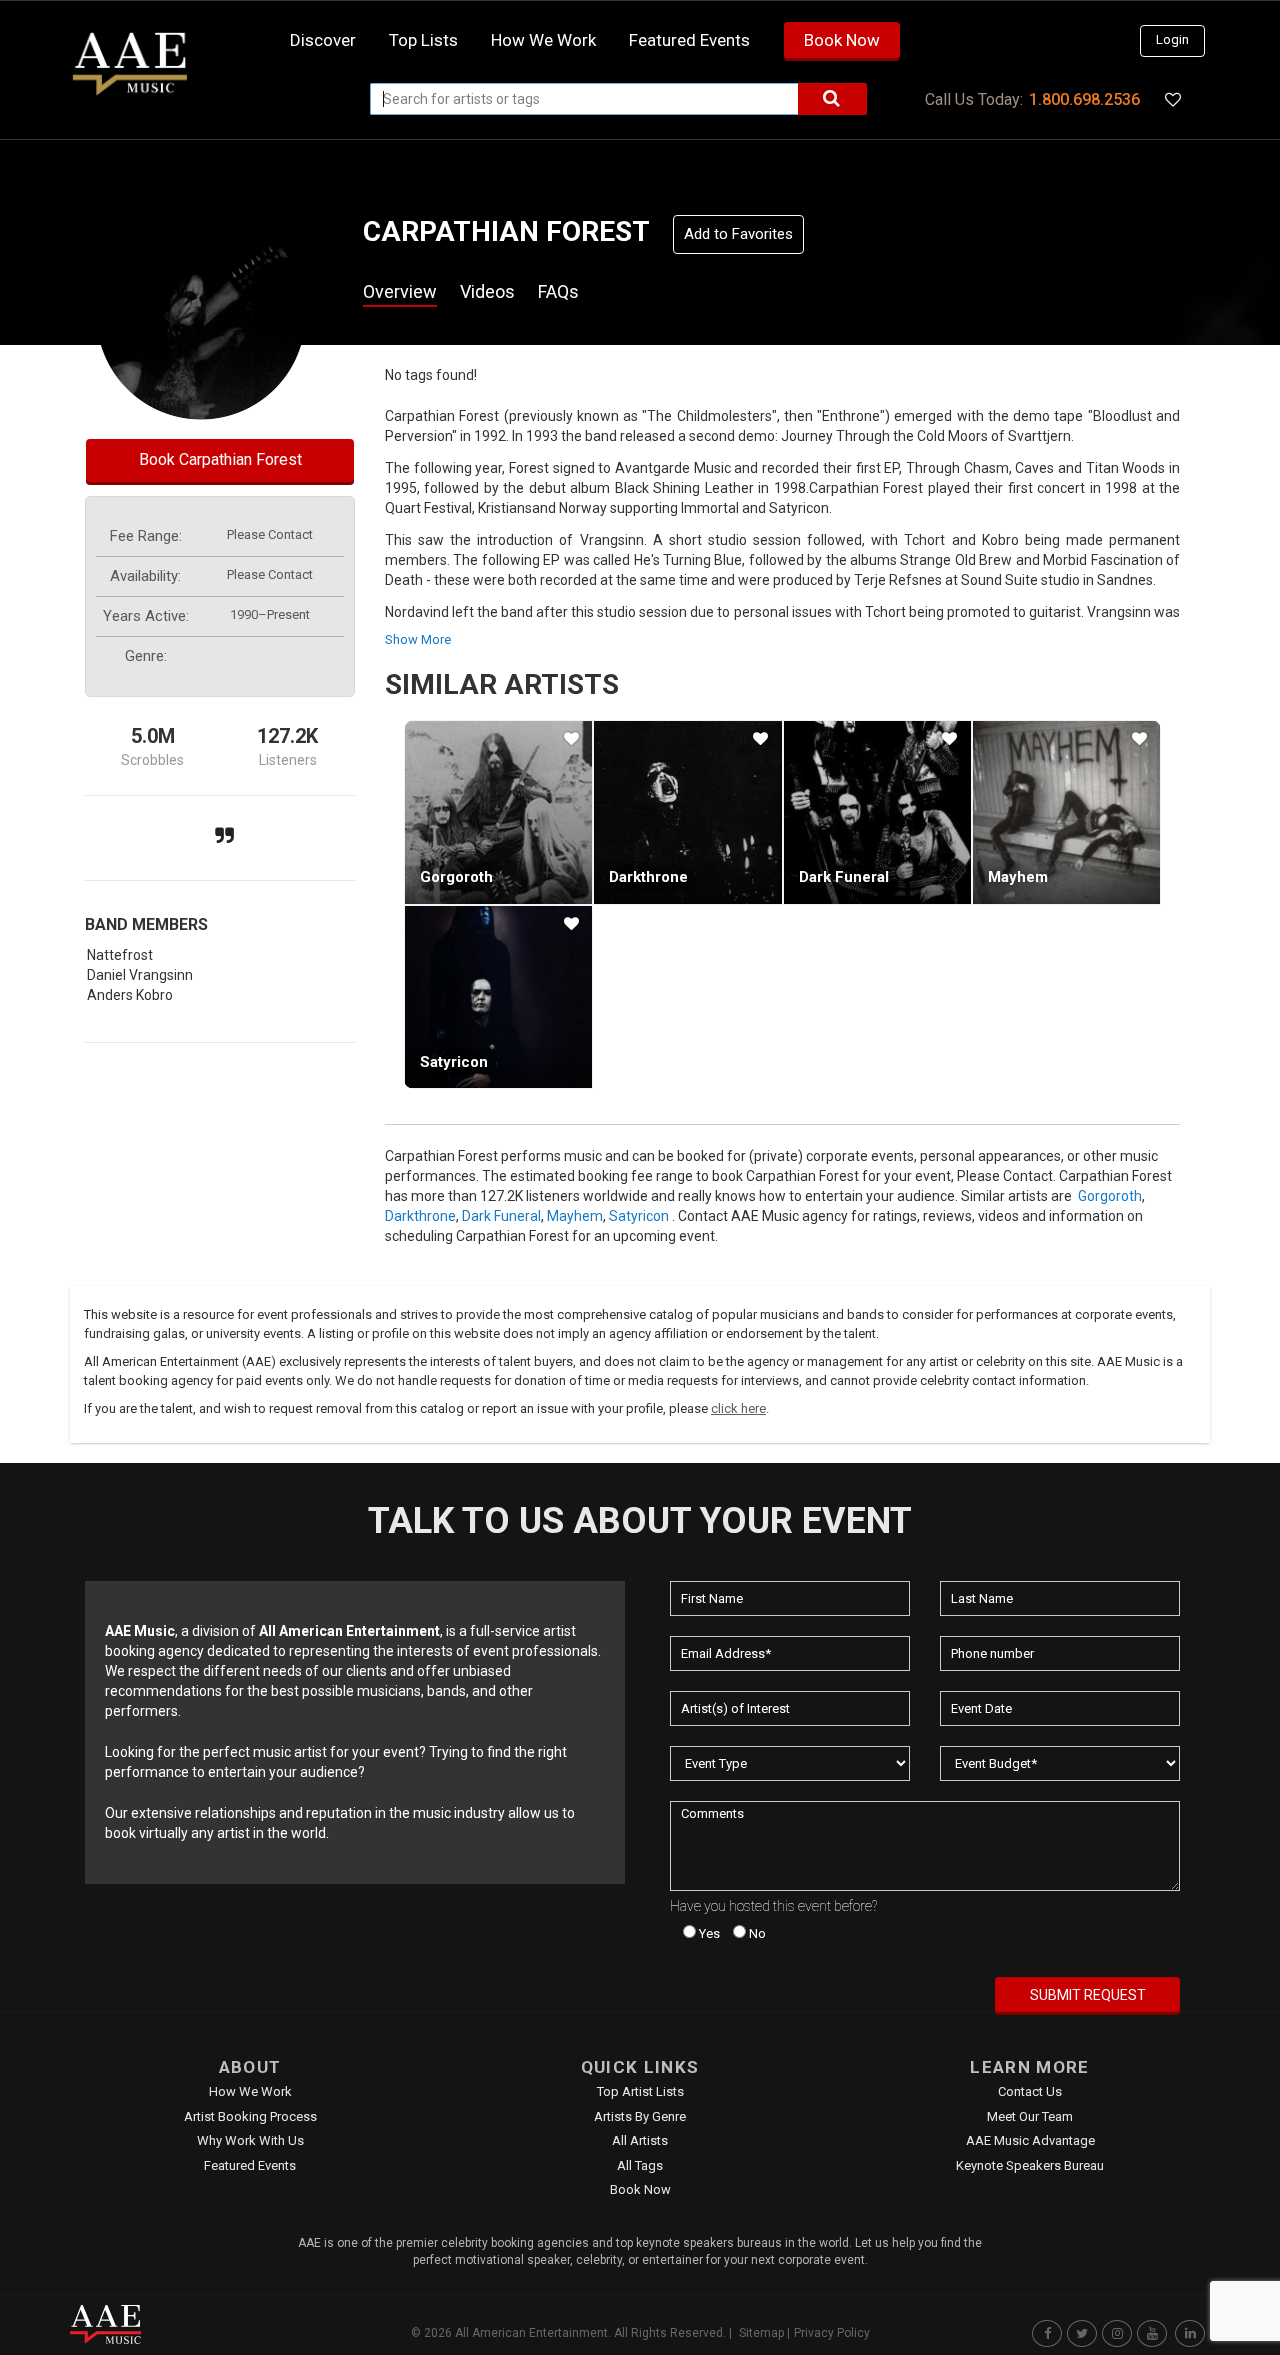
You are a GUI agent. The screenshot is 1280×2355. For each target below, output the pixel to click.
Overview (400, 291)
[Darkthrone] (687, 812)
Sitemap (761, 2333)
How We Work (250, 2091)
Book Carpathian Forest (220, 459)
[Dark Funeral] (877, 812)
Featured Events (689, 40)
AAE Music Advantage (1030, 2140)
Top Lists (423, 40)
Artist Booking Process (250, 2116)
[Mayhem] (1066, 812)
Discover (323, 40)
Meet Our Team (1030, 2116)
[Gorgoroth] (498, 812)
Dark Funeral (844, 877)
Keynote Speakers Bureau (1030, 2165)
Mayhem (1018, 877)
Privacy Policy (832, 2333)
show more (418, 639)
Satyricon (454, 1062)
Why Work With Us (250, 2140)
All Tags (640, 2165)
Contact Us (1030, 2091)
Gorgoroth (456, 877)
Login (1172, 39)
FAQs (558, 291)
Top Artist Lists (640, 2091)
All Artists (640, 2140)
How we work (543, 40)
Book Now (842, 40)
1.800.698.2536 (1084, 99)
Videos (487, 291)
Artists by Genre (640, 2116)
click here (738, 1408)
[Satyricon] (498, 997)
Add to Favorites (738, 234)
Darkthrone (648, 877)
